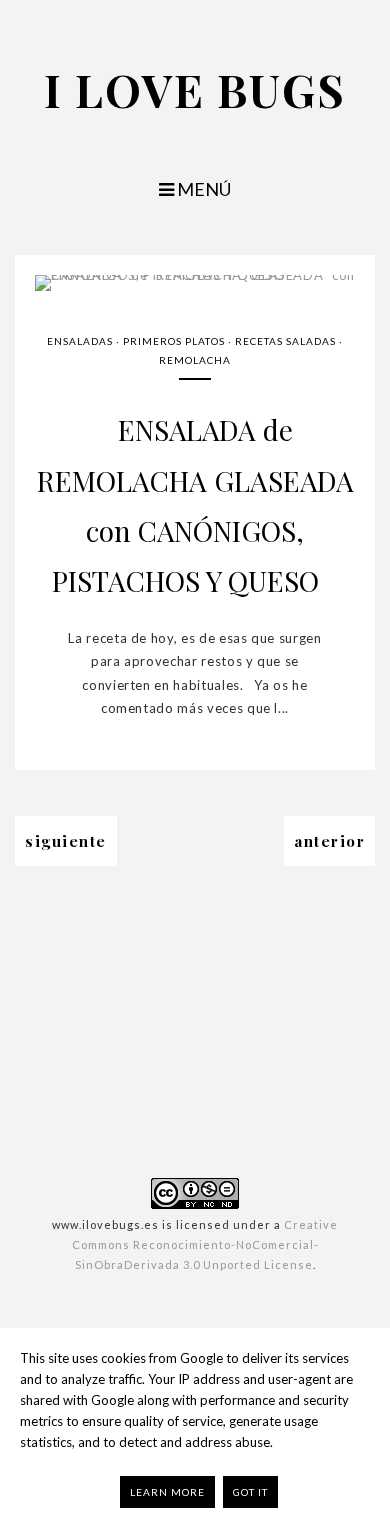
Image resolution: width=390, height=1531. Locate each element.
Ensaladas (80, 341)
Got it (250, 1492)
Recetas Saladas (285, 341)
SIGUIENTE (66, 841)
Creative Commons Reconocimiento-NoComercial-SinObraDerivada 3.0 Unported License (205, 1244)
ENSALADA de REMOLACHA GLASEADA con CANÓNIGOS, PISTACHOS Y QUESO (195, 505)
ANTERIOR (329, 841)
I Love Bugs (195, 89)
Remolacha (195, 360)
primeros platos (174, 341)
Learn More (167, 1492)
